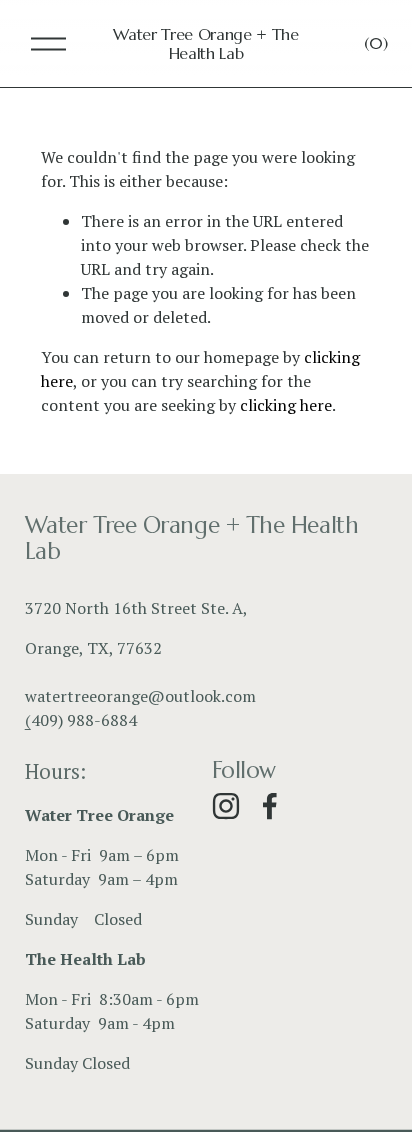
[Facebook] (270, 806)
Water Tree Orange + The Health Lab (206, 43)
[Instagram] (226, 806)
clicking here (286, 405)
